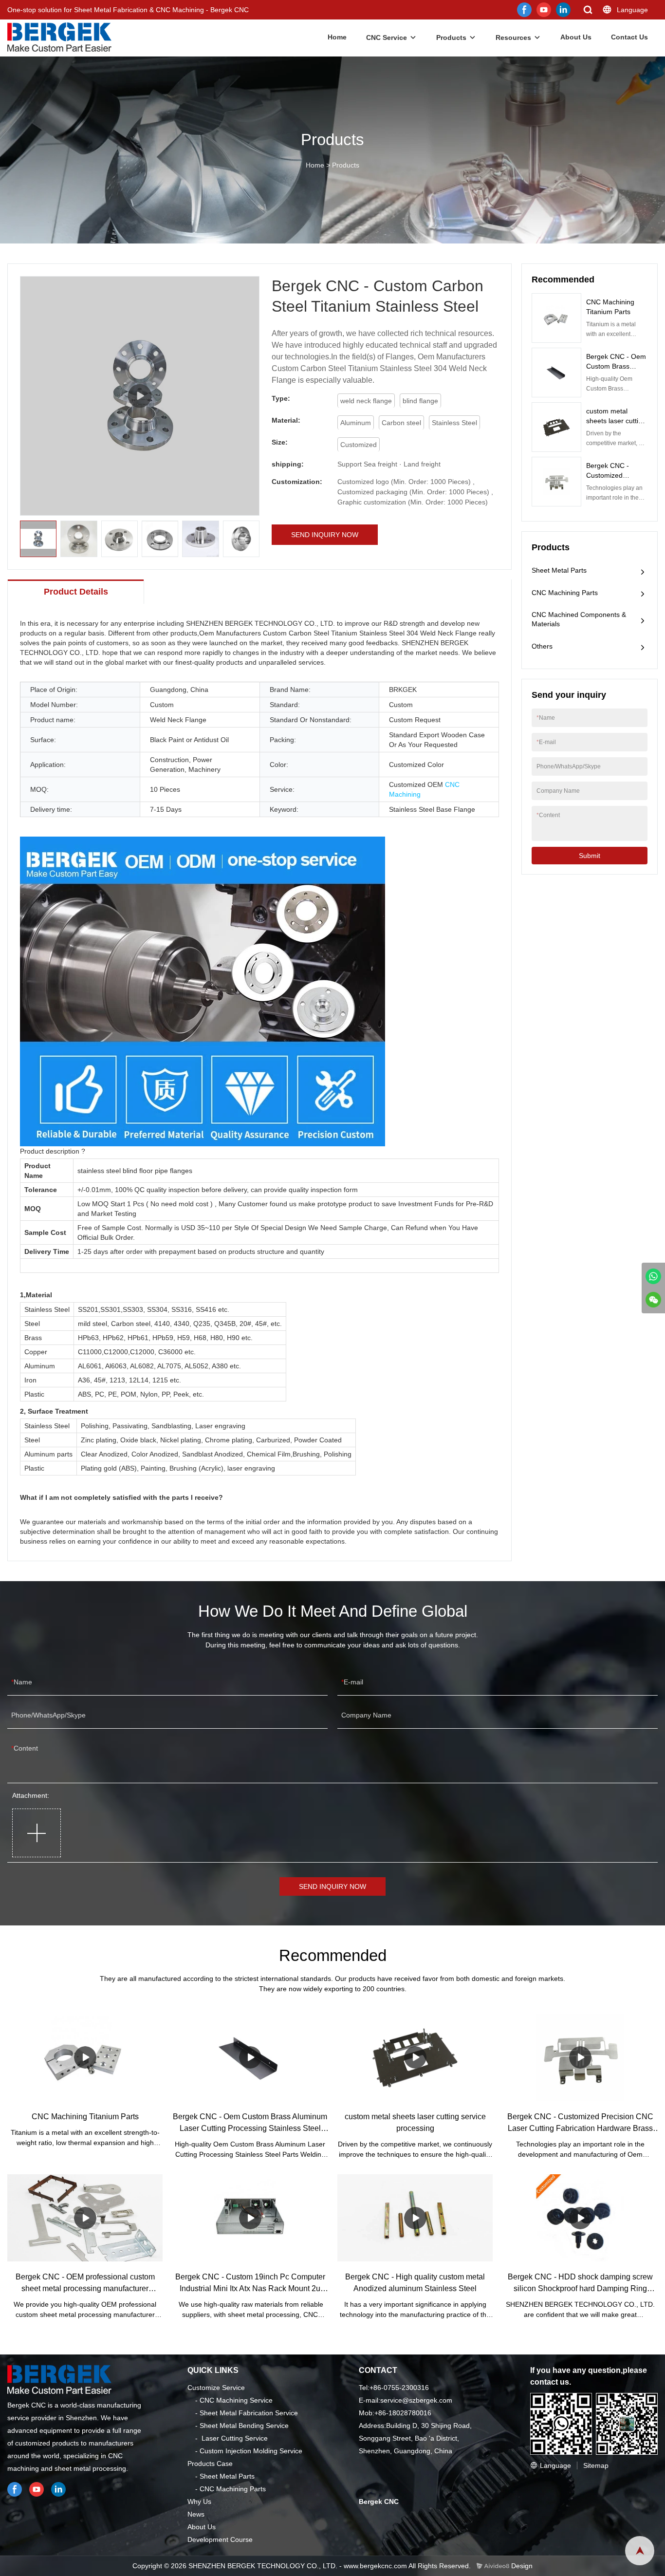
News (196, 2514)
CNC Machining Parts (565, 593)
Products (451, 37)
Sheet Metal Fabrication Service (249, 2413)
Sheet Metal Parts (559, 570)
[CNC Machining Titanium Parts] (85, 2057)
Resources (513, 37)
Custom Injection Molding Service (251, 2451)
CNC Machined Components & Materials (579, 619)
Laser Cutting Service (235, 2438)
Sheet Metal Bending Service (244, 2426)
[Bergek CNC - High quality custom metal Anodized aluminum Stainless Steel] (415, 2218)
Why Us (199, 2501)
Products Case (210, 2464)
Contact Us (629, 37)
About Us (576, 37)
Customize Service (216, 2388)
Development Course (220, 2539)
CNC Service (387, 37)
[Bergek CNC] (653, 1276)
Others (542, 646)
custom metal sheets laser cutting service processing (616, 421)
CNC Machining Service (236, 2400)
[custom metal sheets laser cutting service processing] (415, 2057)
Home (337, 37)
